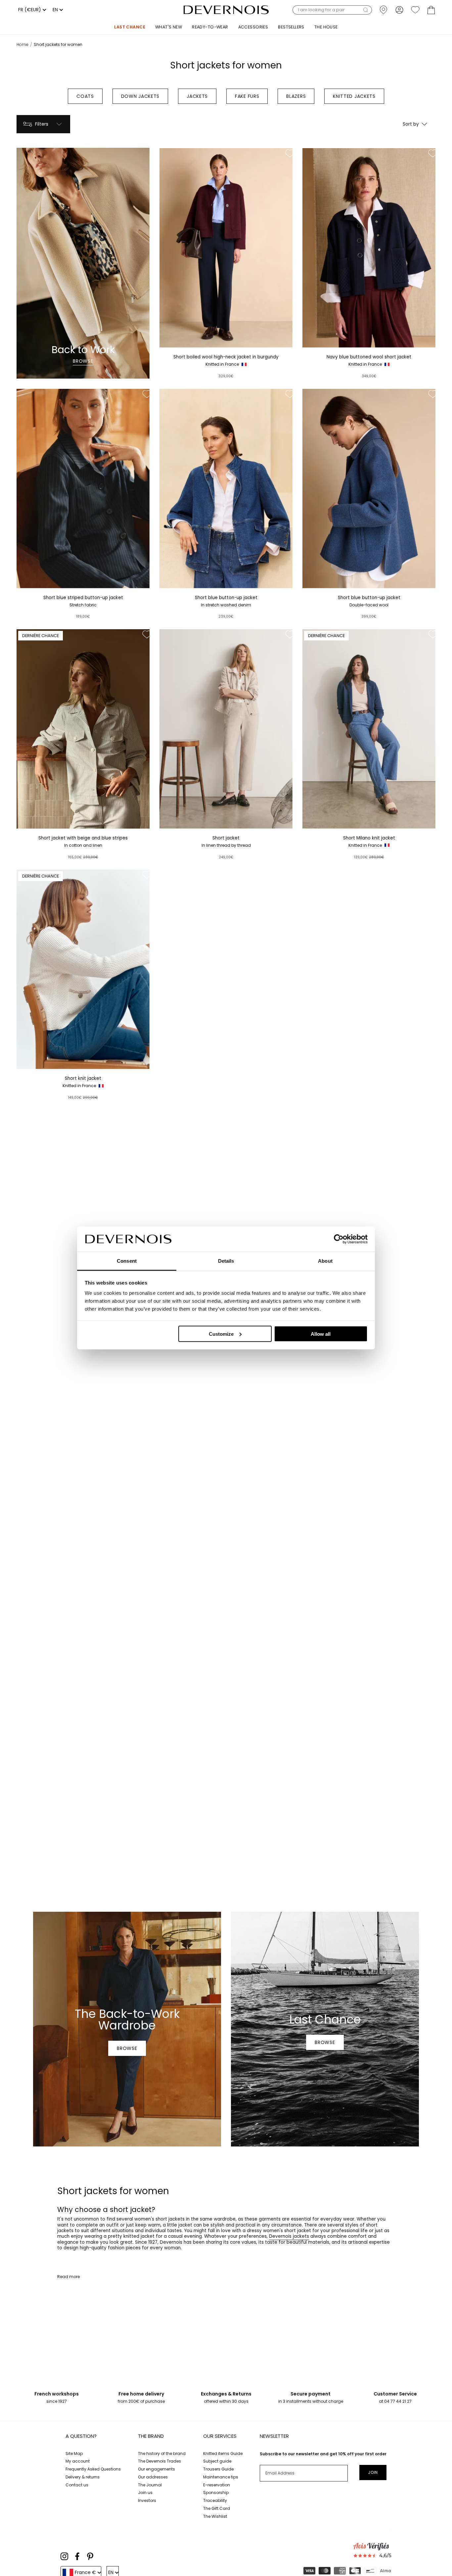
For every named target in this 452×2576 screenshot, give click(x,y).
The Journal (150, 2485)
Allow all (321, 1334)
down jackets (140, 96)
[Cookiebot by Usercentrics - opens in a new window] (339, 1239)
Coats (85, 96)
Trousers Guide (218, 2469)
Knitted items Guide (223, 2453)
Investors (147, 2500)
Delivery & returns (83, 2477)
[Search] (366, 10)
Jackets (197, 96)
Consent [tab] (127, 1261)
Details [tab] (226, 1261)
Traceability (215, 2500)
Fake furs (247, 96)
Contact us (77, 2485)
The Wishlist (215, 2516)
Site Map (74, 2453)
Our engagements (157, 2469)
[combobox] (31, 10)
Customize (221, 1334)
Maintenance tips (221, 2477)
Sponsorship (216, 2493)
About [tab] (325, 1261)
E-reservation (217, 2485)
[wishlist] (415, 10)
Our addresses (153, 2477)
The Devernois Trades (159, 2461)
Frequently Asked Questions (93, 2469)
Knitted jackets (354, 96)
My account (78, 2461)
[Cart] (431, 10)
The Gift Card (217, 2508)
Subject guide (217, 2461)
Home (23, 44)
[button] (332, 10)
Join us (145, 2493)
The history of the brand (162, 2453)
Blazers (296, 96)
